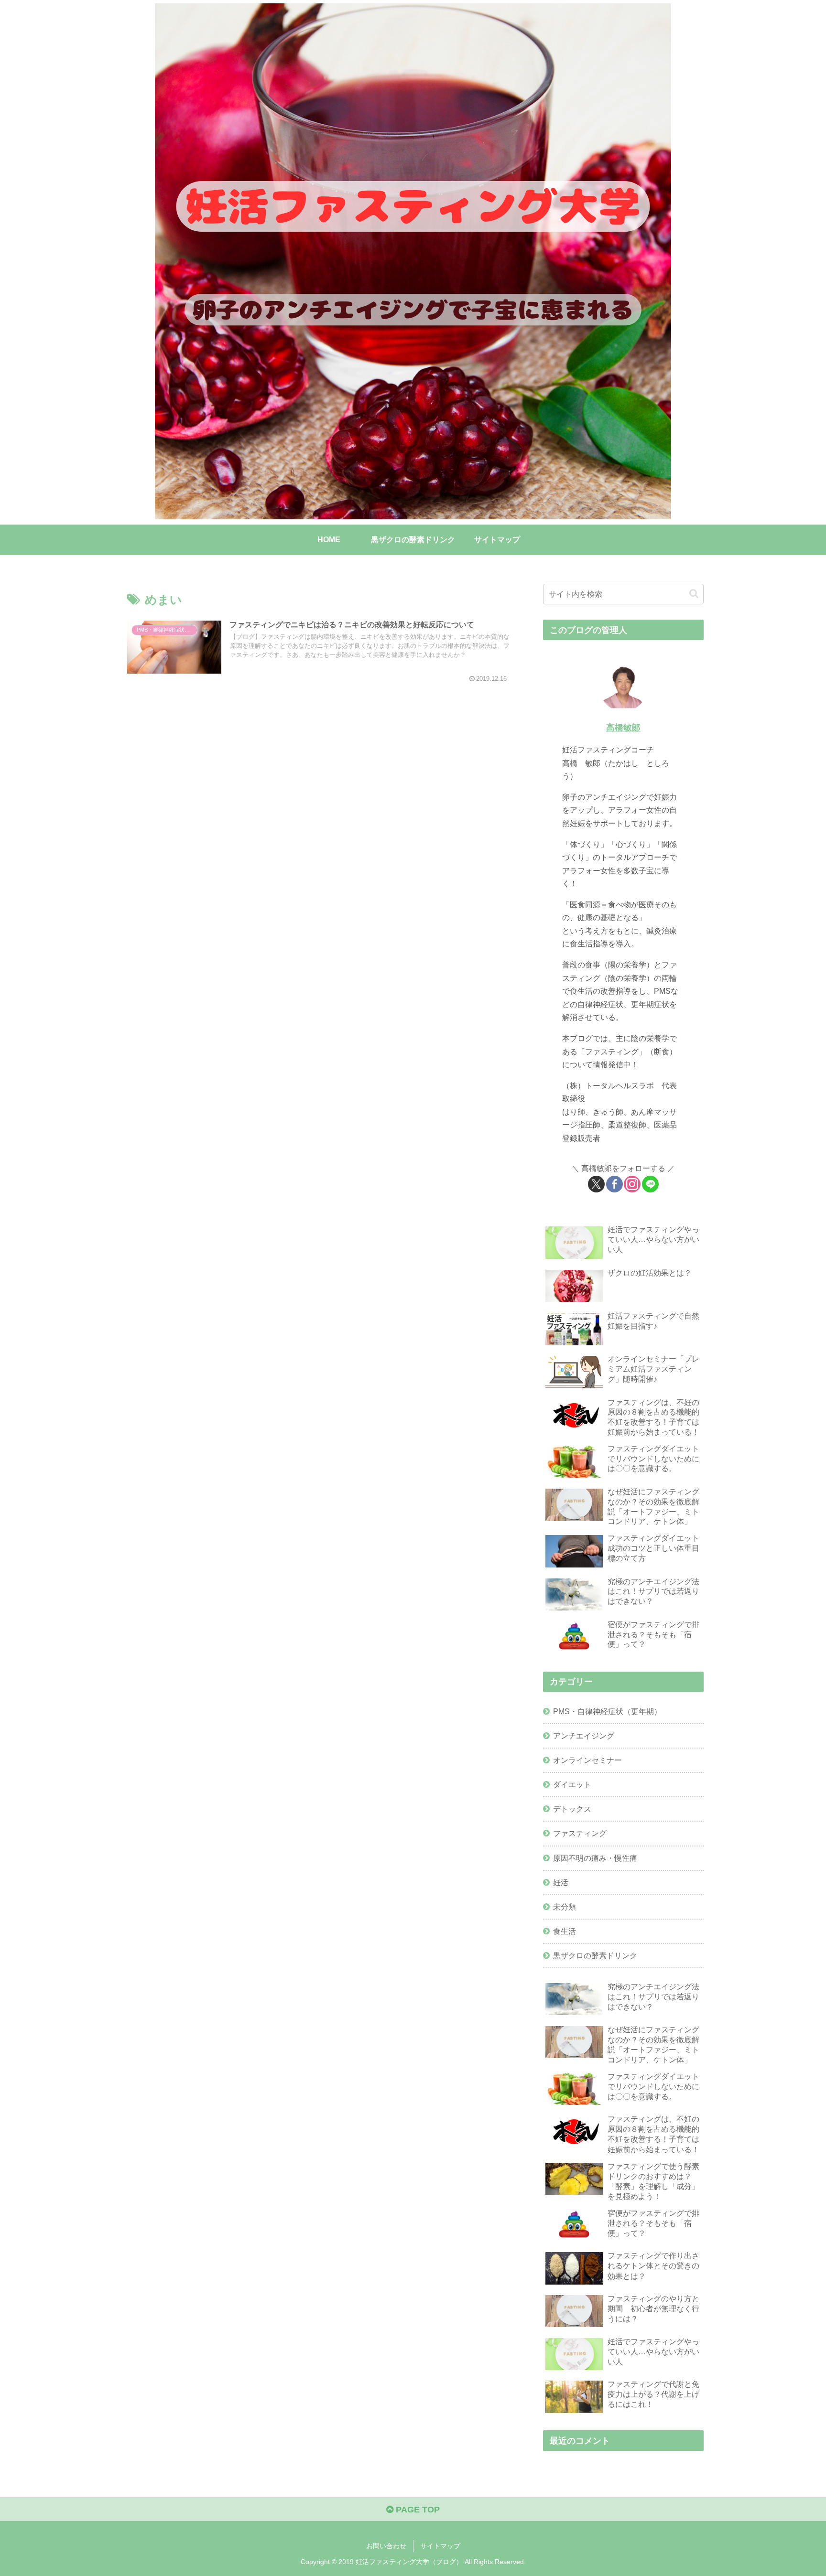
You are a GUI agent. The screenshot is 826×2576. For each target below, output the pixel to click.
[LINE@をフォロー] (650, 1184)
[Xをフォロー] (596, 1184)
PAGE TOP (417, 2510)
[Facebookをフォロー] (614, 1184)
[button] (694, 594)
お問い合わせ (386, 2546)
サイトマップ (440, 2546)
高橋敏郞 (623, 728)
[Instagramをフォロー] (632, 1184)
